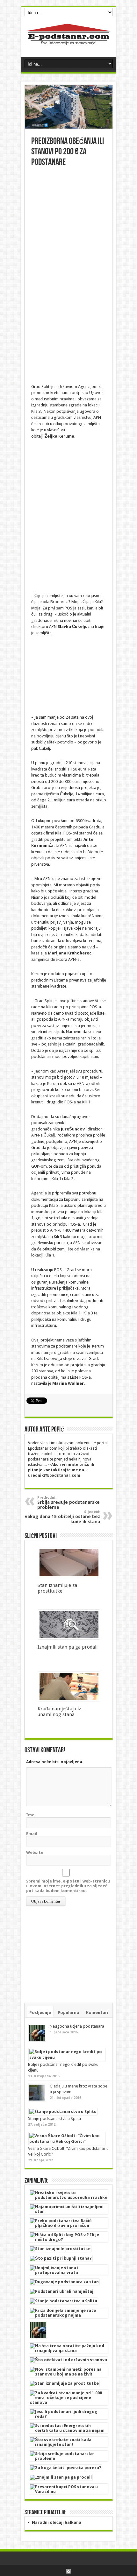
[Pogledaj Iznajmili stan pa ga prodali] (69, 1638)
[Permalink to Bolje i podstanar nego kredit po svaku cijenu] (67, 2057)
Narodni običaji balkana (57, 2522)
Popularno (68, 2013)
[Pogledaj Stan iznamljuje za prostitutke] (69, 1576)
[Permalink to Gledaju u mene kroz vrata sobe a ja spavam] (37, 2100)
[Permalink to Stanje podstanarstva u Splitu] (63, 2111)
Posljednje (40, 2013)
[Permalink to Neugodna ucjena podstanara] (37, 2040)
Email (32, 1834)
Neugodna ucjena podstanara (77, 2026)
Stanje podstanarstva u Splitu (54, 2119)
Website (35, 1852)
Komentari (97, 2013)
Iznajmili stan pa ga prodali (68, 1647)
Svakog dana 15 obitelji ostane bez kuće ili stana (61, 1517)
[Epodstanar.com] (69, 41)
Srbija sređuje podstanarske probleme (68, 1503)
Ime (30, 1815)
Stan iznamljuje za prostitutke (57, 1588)
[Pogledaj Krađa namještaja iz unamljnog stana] (69, 1700)
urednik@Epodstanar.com (54, 1475)
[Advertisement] (68, 239)
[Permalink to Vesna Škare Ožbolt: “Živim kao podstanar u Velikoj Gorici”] (67, 2141)
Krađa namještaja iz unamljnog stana (59, 1712)
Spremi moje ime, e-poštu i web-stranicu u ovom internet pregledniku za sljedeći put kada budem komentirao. (68, 1886)
